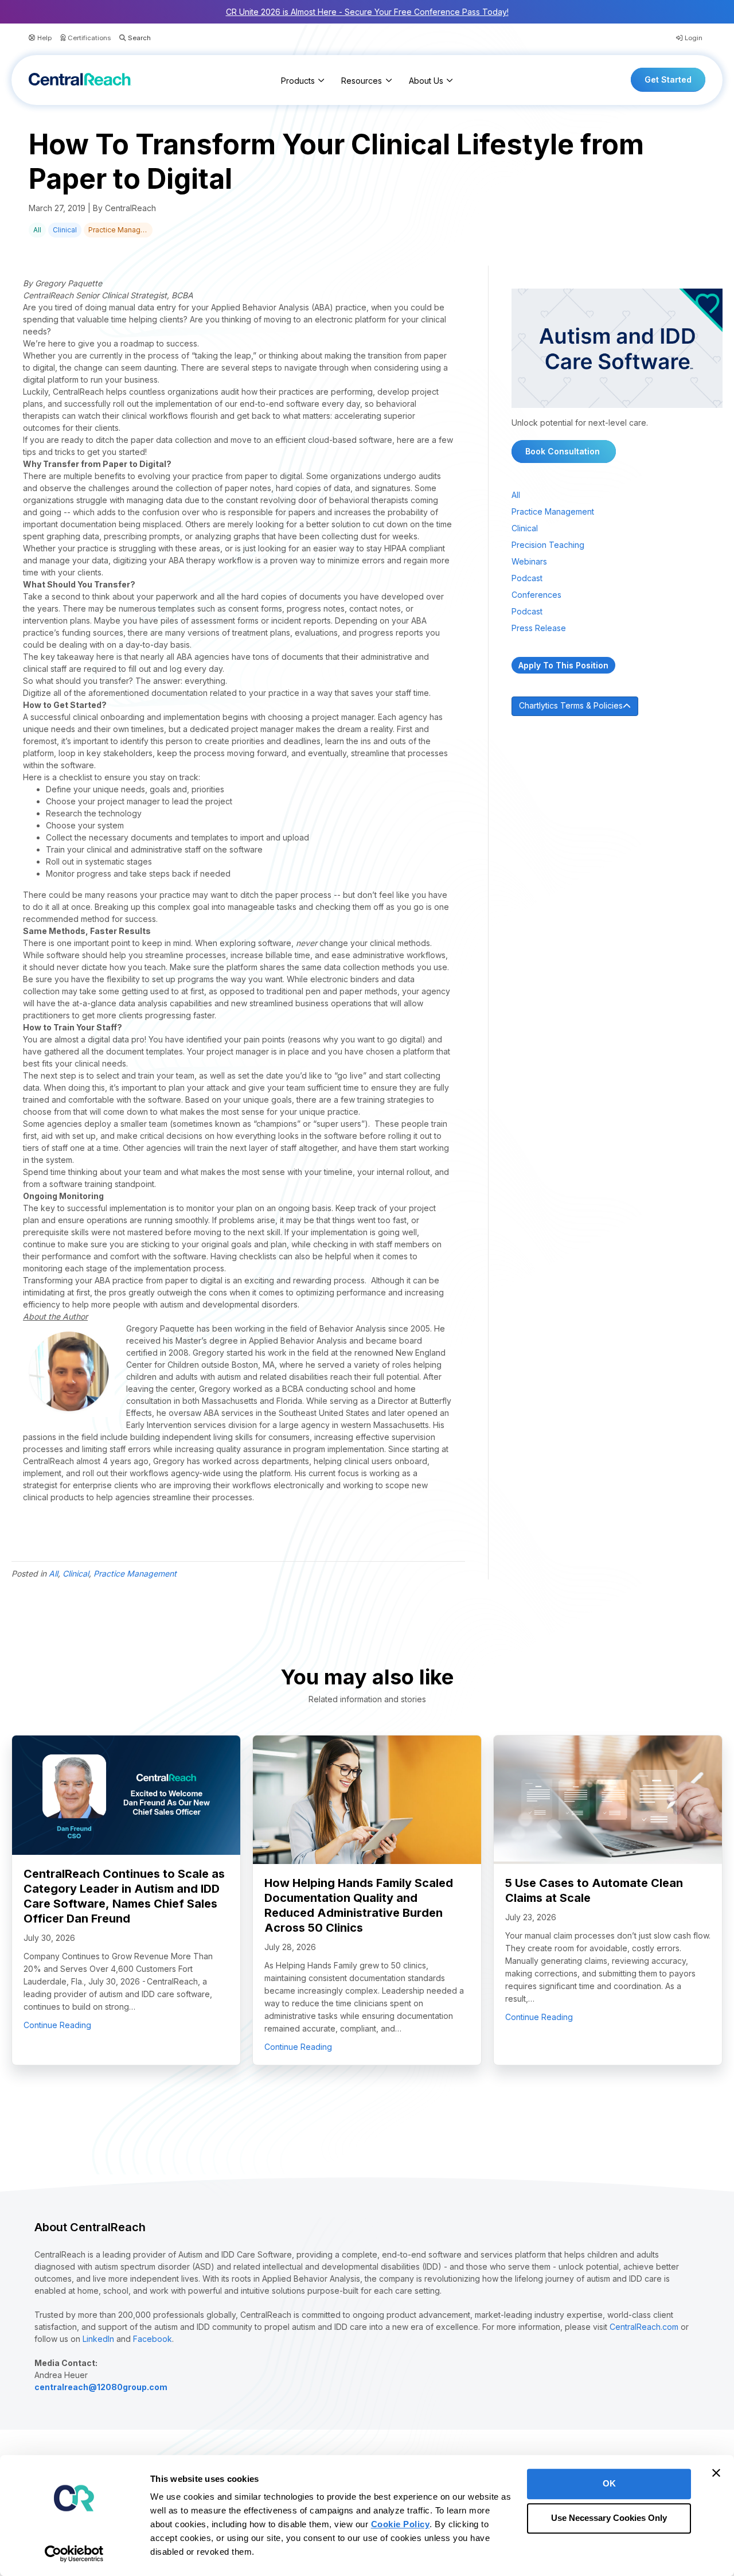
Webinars (529, 561)
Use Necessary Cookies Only (609, 2518)
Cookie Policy (401, 2524)
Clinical (65, 230)
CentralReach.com (644, 2327)
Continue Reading (57, 2025)
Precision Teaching (548, 545)
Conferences (536, 595)
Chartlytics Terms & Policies (571, 705)
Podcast (527, 578)
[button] (131, 38)
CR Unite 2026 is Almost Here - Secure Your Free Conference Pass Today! (367, 12)
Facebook (153, 2339)
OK (609, 2483)
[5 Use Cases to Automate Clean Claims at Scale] (608, 1799)
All (37, 230)
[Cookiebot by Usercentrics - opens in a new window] (74, 2554)
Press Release (539, 628)
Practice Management (120, 230)
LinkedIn (98, 2339)
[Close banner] (716, 2473)
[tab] (617, 706)
